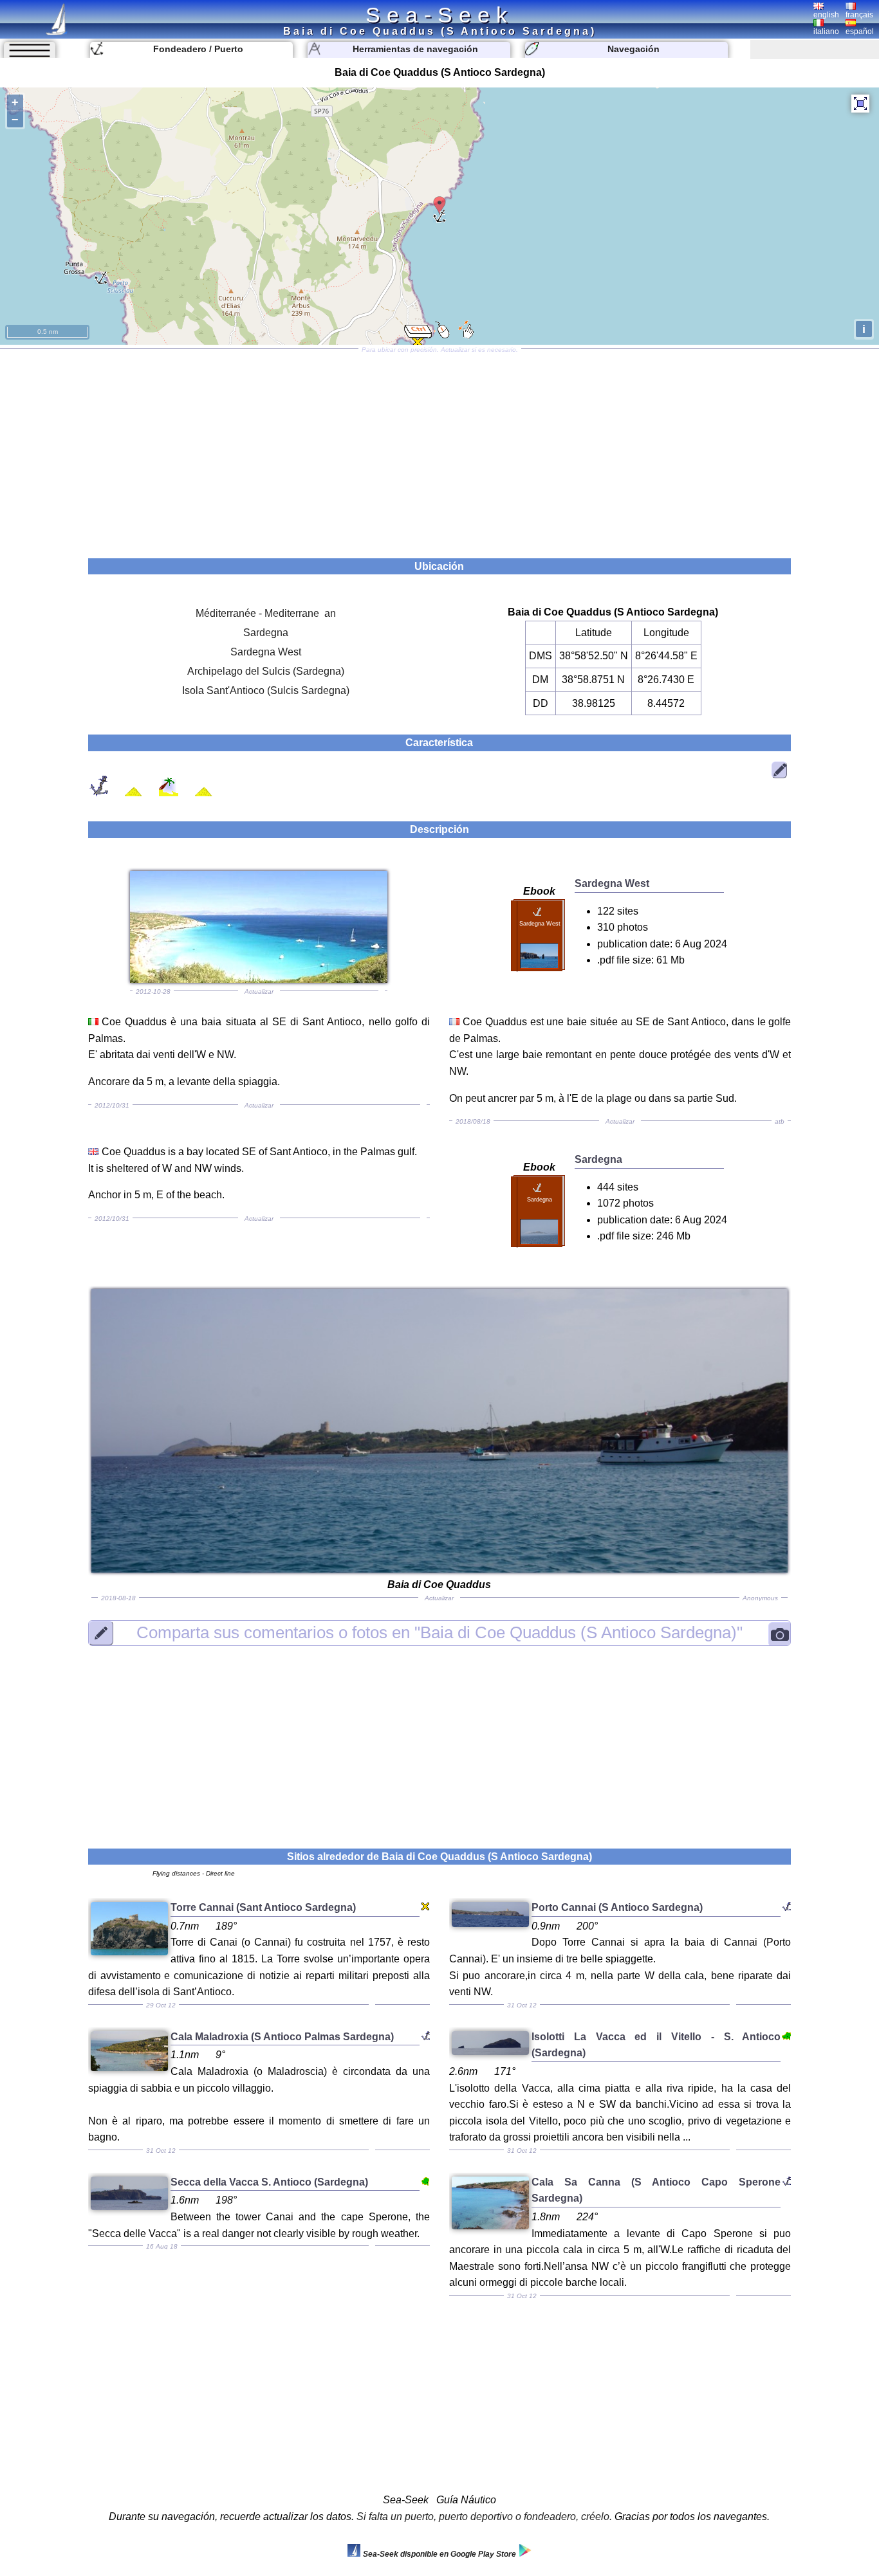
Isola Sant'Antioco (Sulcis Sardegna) (266, 690)
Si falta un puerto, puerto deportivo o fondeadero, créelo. (484, 2517)
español (860, 32)
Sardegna (266, 633)
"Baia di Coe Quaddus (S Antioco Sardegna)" (439, 1632)
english (826, 15)
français (859, 15)
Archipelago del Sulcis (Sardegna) (266, 671)
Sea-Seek (439, 15)
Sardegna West (266, 652)
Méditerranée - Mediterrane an (266, 613)
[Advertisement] (439, 449)
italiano (826, 32)
